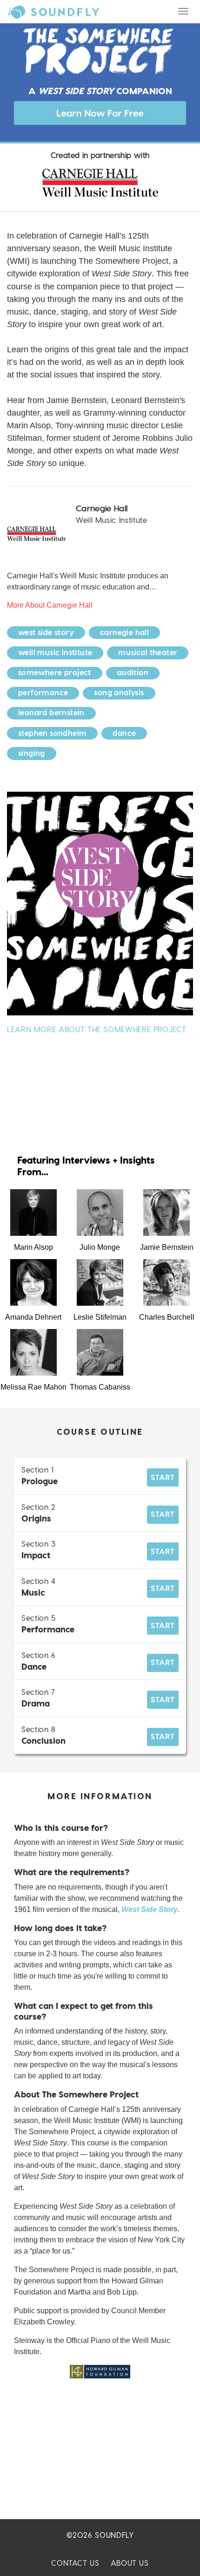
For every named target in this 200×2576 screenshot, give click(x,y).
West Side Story (150, 1909)
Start (163, 1477)
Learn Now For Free (100, 113)
